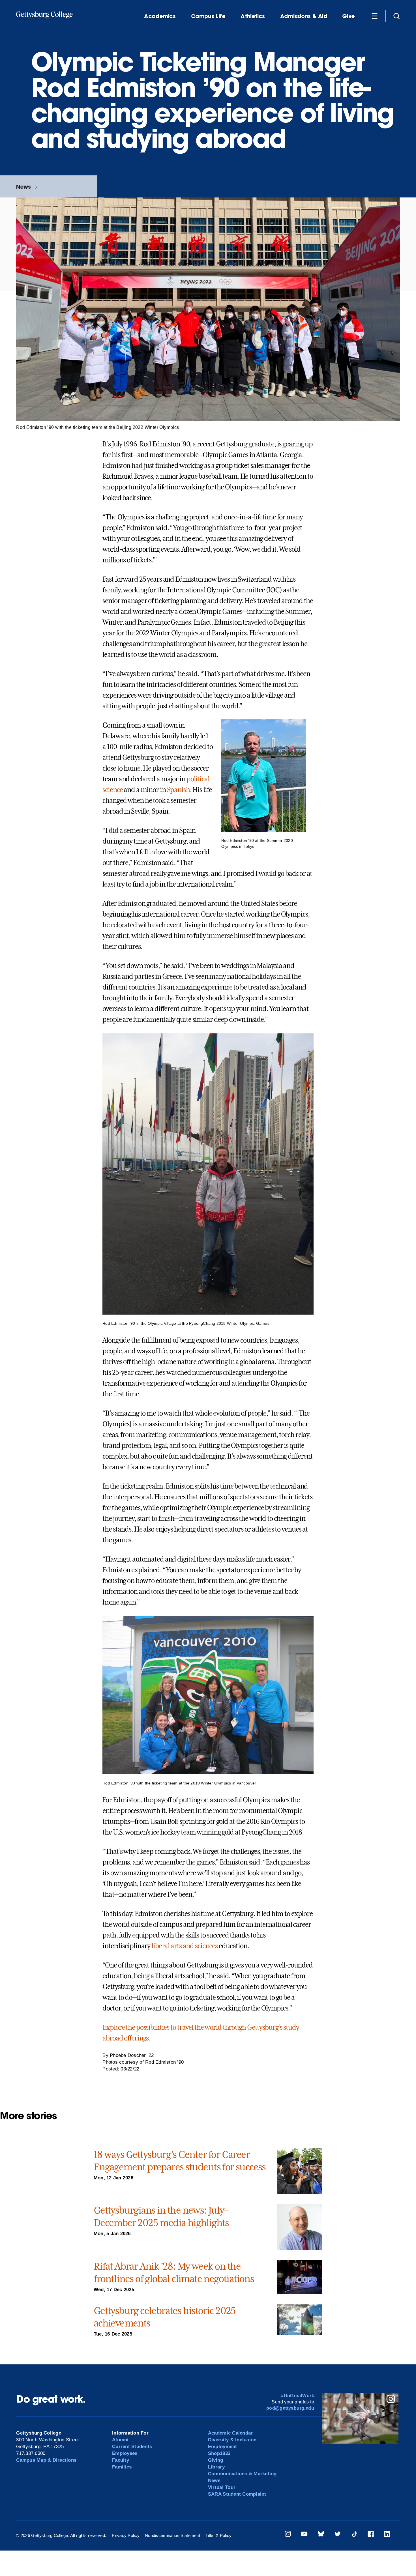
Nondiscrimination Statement (172, 2535)
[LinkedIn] (387, 2535)
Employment (223, 2447)
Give (348, 16)
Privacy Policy (126, 2535)
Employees (125, 2453)
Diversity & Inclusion (232, 2440)
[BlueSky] (321, 2535)
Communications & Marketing (242, 2474)
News (23, 187)
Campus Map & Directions (46, 2460)
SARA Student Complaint (237, 2494)
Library (216, 2467)
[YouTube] (304, 2535)
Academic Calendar (230, 2433)
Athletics (253, 16)
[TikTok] (354, 2535)
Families (122, 2467)
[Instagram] (288, 2535)
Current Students (132, 2447)
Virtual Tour (222, 2487)
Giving (216, 2460)
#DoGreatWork (298, 2396)
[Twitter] (338, 2535)
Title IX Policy (218, 2535)
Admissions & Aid (304, 16)
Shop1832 (219, 2453)
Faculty (121, 2460)
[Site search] (396, 16)
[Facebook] (371, 2535)
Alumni (120, 2440)
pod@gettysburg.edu (290, 2408)
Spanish (178, 790)
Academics (160, 16)
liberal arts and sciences (185, 1946)
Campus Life (208, 16)
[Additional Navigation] (374, 16)
